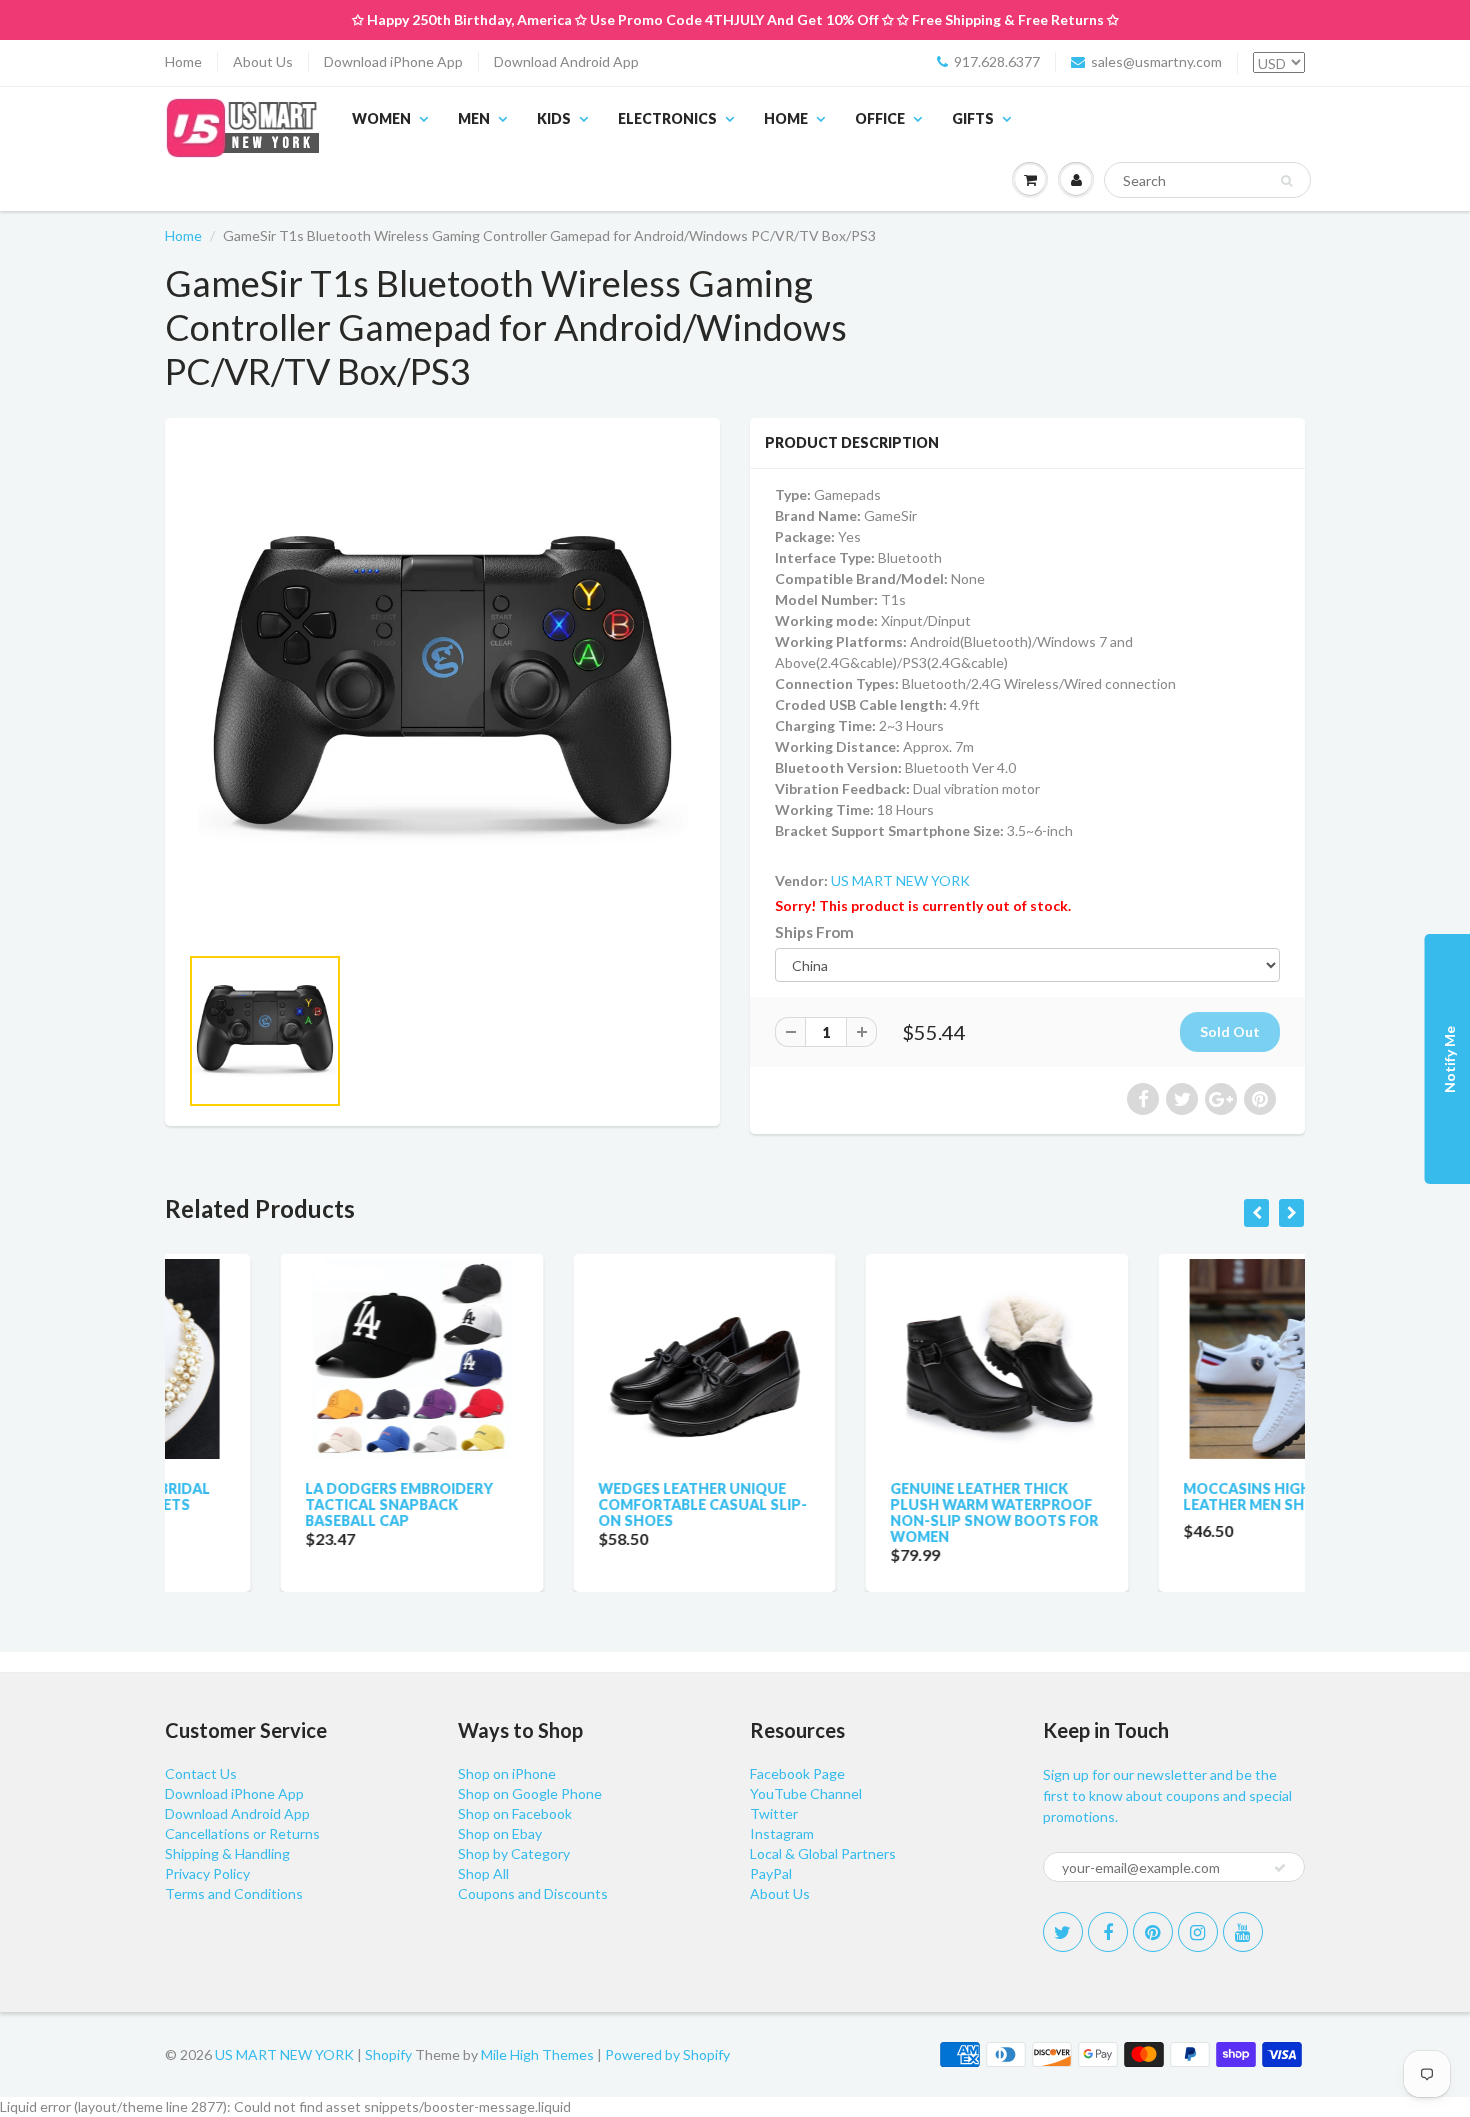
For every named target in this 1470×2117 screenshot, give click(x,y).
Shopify (388, 2054)
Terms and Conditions (234, 1893)
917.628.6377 (997, 61)
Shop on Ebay (500, 1833)
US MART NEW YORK (900, 880)
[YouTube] (1243, 1932)
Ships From (814, 932)
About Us (263, 61)
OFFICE (880, 118)
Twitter (774, 1813)
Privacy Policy (207, 1873)
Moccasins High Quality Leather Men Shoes (1166, 1496)
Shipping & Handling (227, 1853)
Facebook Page (797, 1773)
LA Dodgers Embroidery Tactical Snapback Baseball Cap (284, 1504)
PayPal (771, 1873)
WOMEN (381, 118)
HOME (786, 118)
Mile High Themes (537, 2054)
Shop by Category (514, 1853)
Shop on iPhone (507, 1773)
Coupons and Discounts (533, 1893)
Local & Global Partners (823, 1853)
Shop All (483, 1873)
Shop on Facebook (515, 1813)
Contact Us (201, 1773)
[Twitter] (1063, 1932)
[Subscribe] (1280, 1868)
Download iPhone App (393, 61)
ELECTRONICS (667, 118)
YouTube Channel (806, 1793)
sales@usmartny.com (1156, 61)
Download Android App (566, 61)
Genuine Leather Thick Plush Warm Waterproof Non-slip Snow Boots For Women (879, 1512)
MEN (474, 118)
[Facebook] (1108, 1932)
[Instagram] (1198, 1932)
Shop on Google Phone (530, 1793)
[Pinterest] (1153, 1932)
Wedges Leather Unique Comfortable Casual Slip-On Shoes (587, 1504)
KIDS (554, 118)
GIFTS (973, 118)
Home (183, 61)
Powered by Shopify (667, 2054)
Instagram (782, 1833)
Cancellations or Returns (242, 1833)
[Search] (1286, 181)
